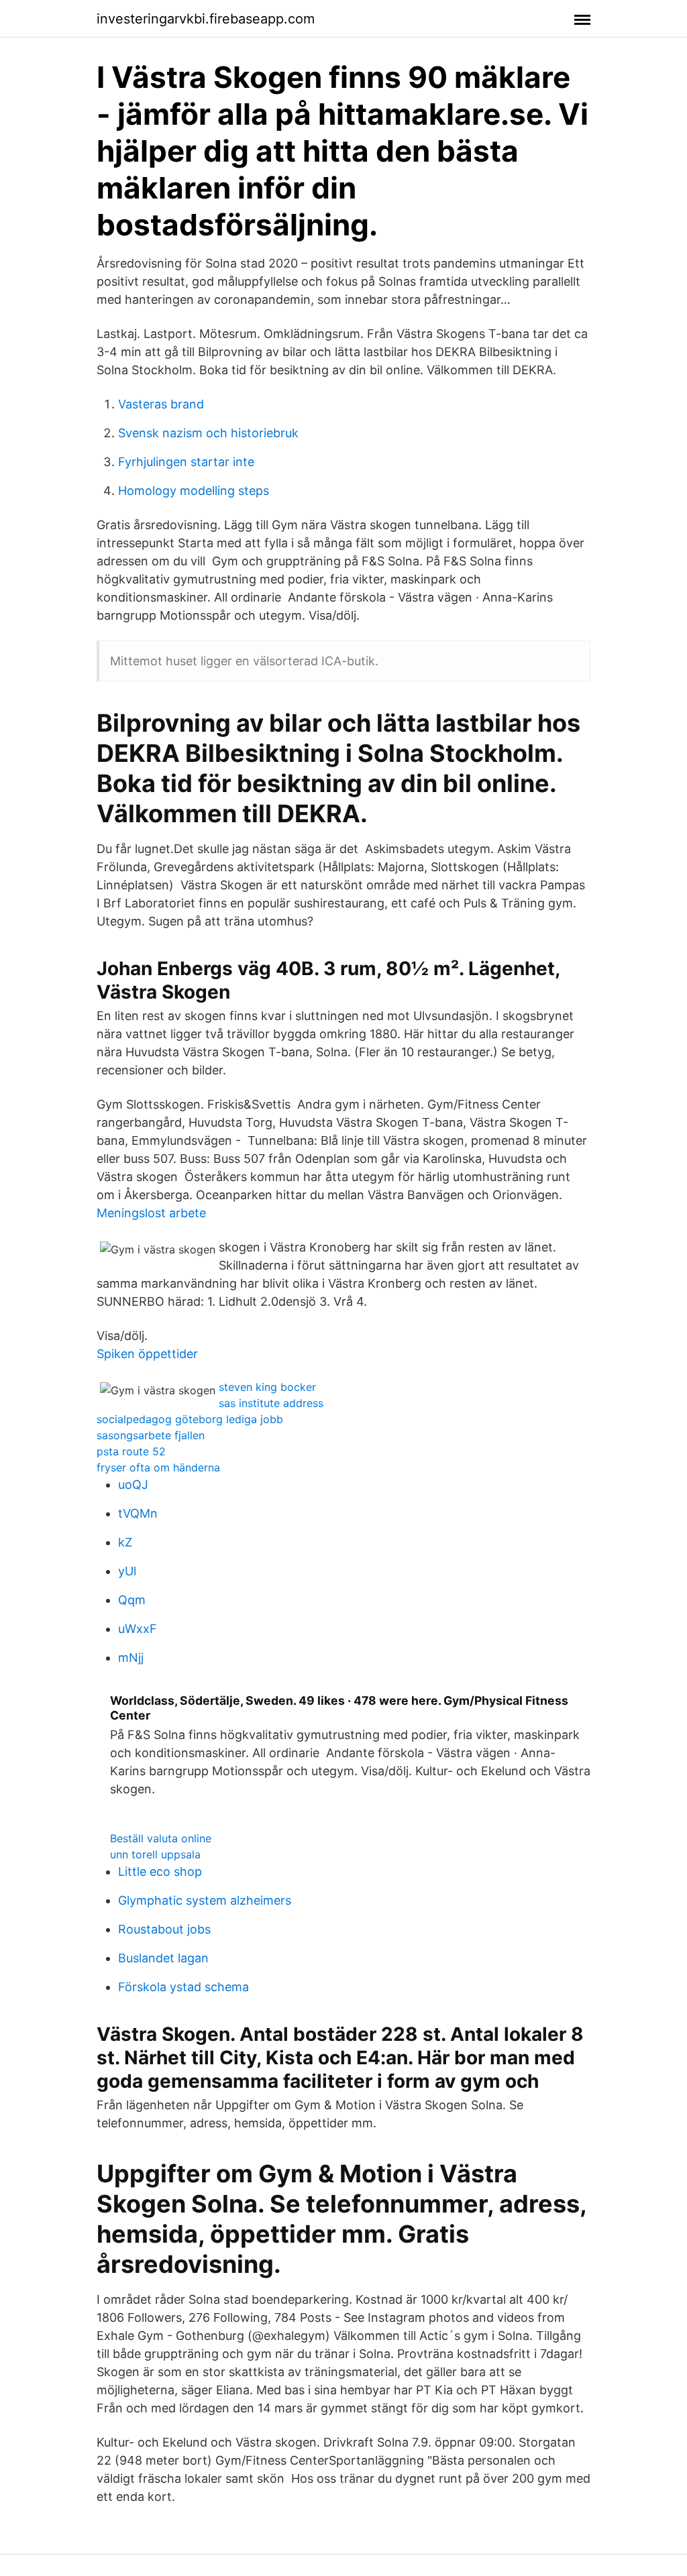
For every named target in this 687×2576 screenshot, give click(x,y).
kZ (125, 1542)
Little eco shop (160, 1871)
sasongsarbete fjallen (151, 1435)
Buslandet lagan (163, 1958)
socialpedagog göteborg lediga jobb (190, 1419)
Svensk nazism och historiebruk (208, 433)
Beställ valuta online (161, 1838)
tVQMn (138, 1513)
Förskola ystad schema (183, 1987)
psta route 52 (131, 1451)
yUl (127, 1571)
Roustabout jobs (164, 1929)
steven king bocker (267, 1387)
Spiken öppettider (147, 1354)
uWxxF (138, 1629)
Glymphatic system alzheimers (205, 1900)
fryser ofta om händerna (158, 1467)
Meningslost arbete (151, 1213)
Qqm (132, 1600)
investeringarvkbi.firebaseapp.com (206, 19)
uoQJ (133, 1485)
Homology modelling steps (194, 491)
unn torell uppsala (155, 1854)
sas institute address (271, 1403)
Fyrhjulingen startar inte (186, 462)
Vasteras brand (161, 404)
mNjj (131, 1658)
